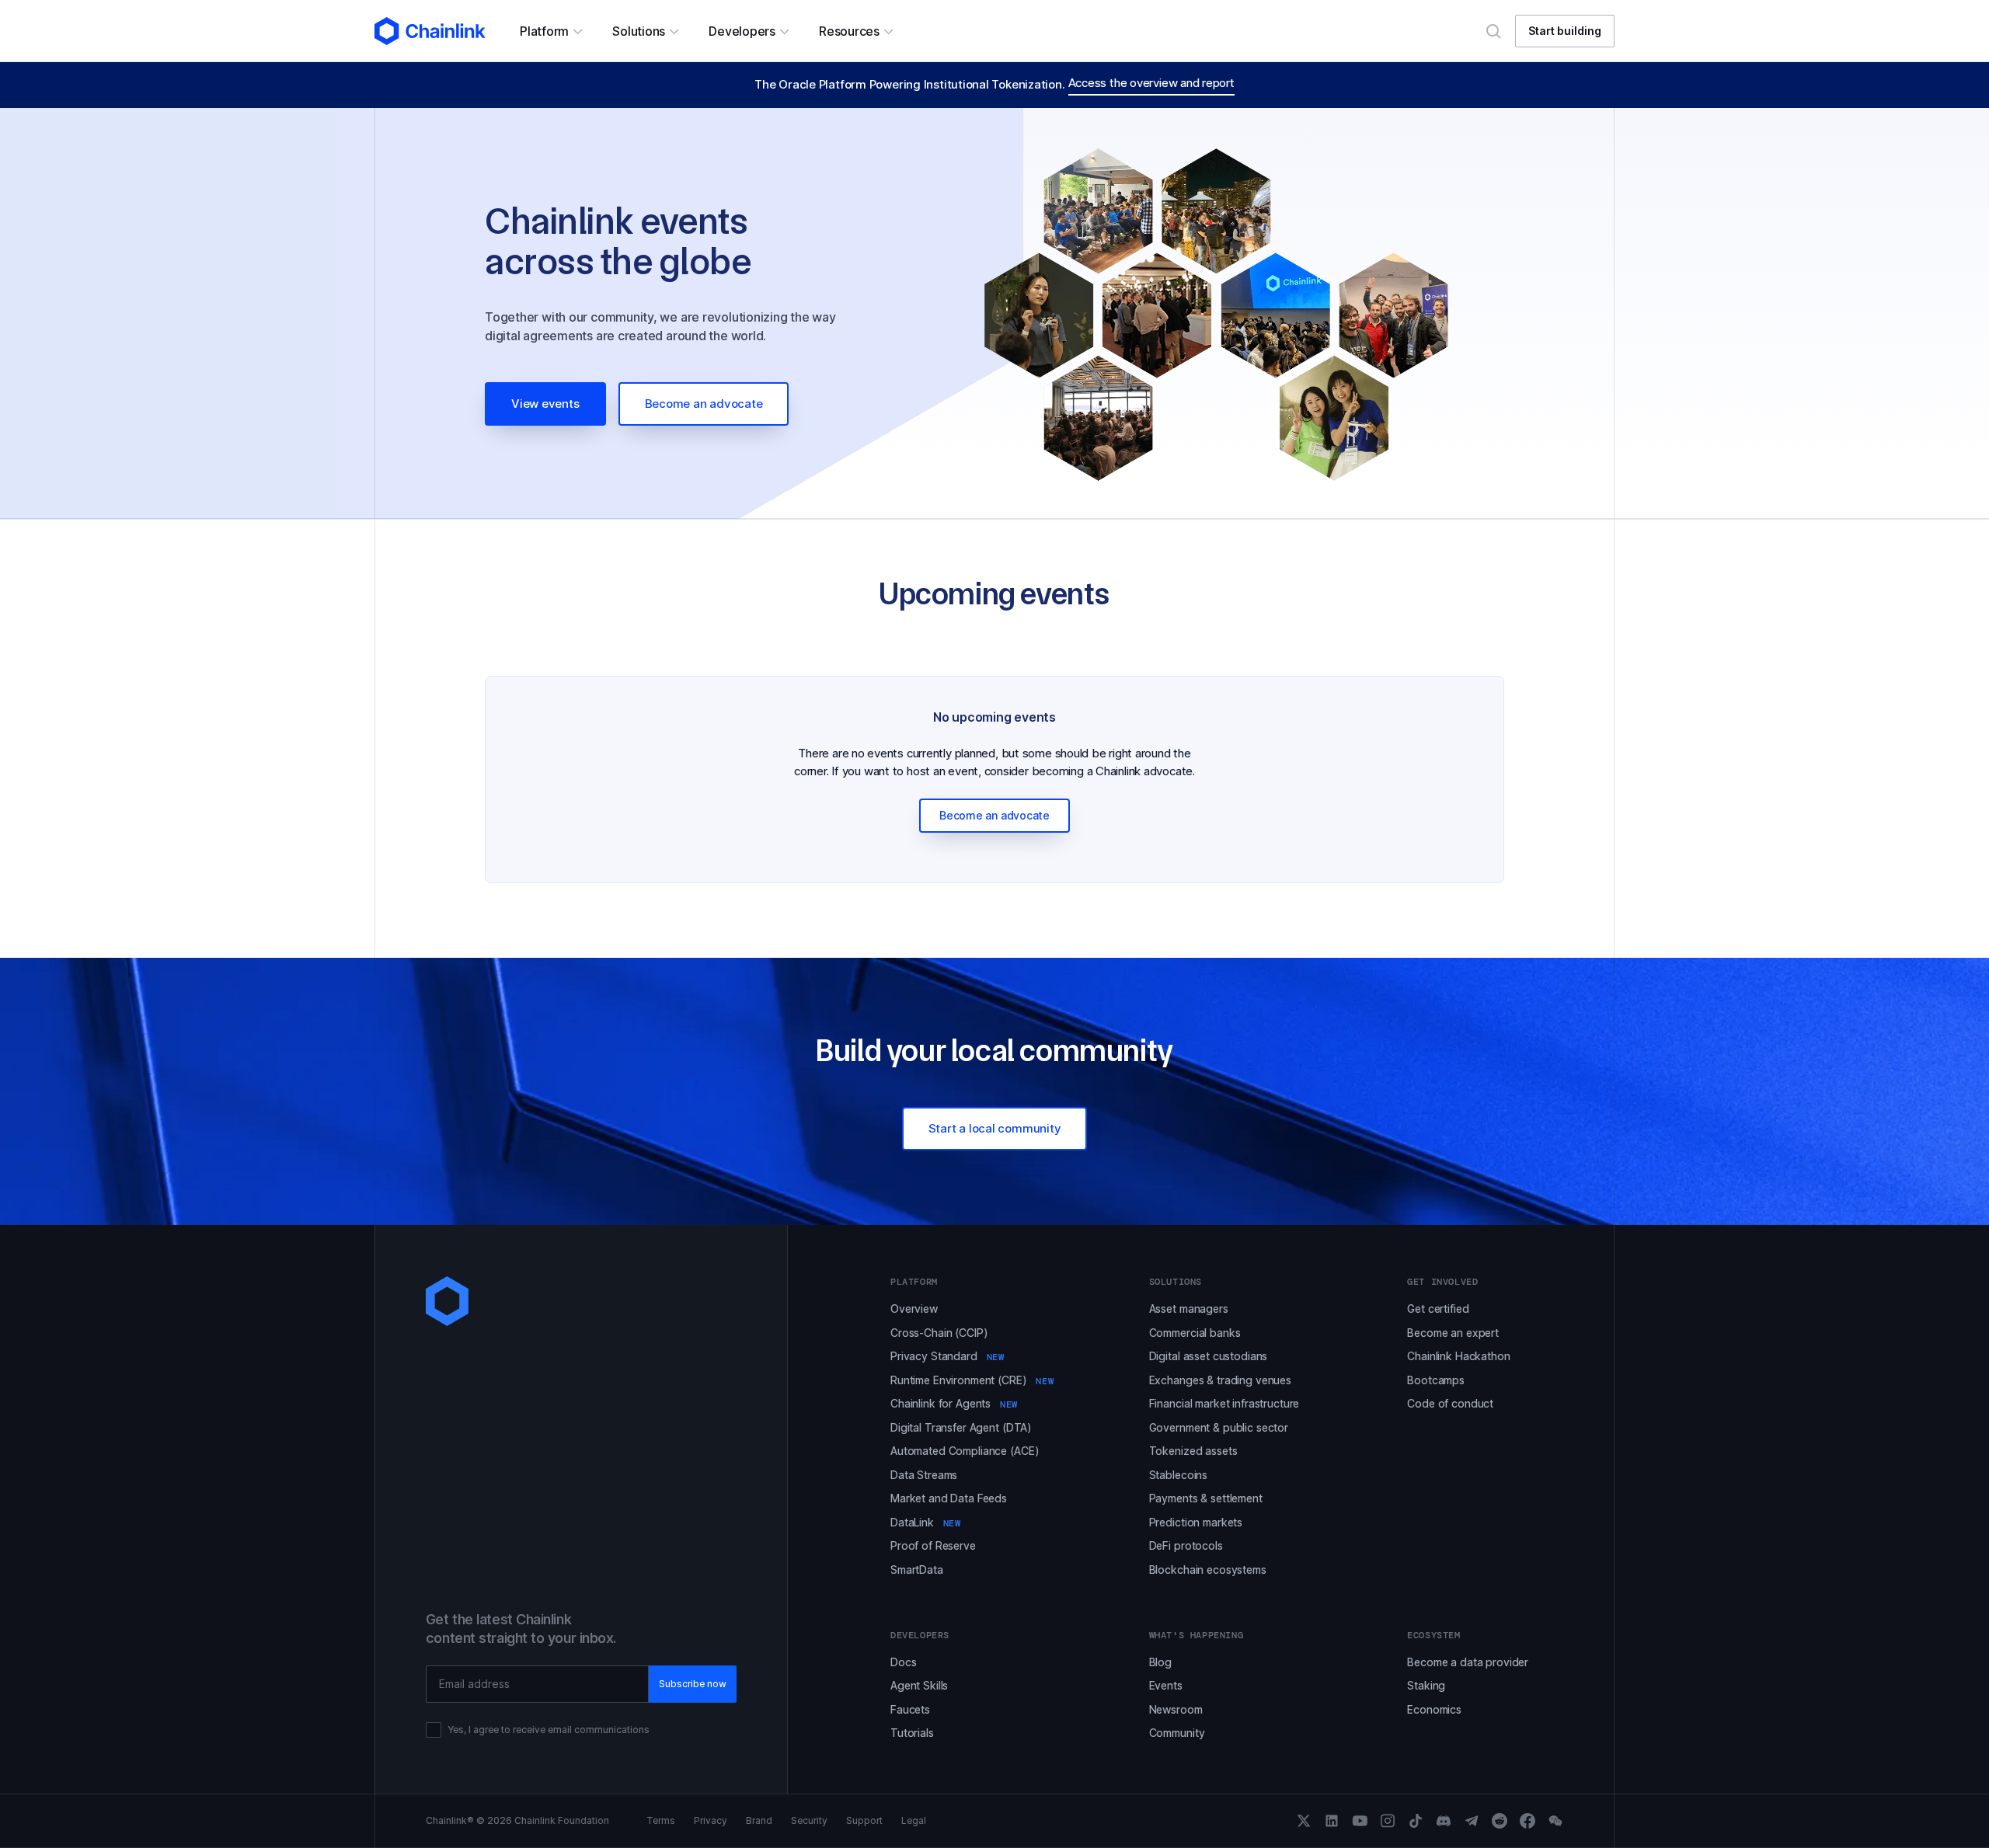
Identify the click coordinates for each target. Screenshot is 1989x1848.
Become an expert (1453, 1333)
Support (864, 1821)
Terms (661, 1821)
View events (545, 404)
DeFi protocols (1186, 1545)
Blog (1160, 1662)
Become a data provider (1468, 1662)
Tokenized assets (1193, 1451)
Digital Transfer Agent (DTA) (961, 1427)
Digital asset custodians (1209, 1356)
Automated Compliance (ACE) (965, 1451)
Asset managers (1189, 1309)
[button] (550, 31)
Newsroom (1176, 1709)
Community (1177, 1733)
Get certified (1438, 1309)
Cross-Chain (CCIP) (939, 1333)
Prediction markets (1196, 1522)
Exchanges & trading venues (1220, 1380)
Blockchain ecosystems (1208, 1570)
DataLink (926, 1522)
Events (1166, 1685)
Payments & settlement (1206, 1498)
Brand (759, 1821)
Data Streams (924, 1475)
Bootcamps (1436, 1380)
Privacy (711, 1821)
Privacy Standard (947, 1356)
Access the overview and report (1151, 83)
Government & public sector (1219, 1427)
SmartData (917, 1570)
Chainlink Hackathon (1458, 1356)
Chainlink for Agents (954, 1403)
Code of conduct (1450, 1403)
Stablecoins (1178, 1475)
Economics (1434, 1709)
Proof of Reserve (933, 1545)
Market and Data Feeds (949, 1498)
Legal (914, 1821)
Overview (914, 1309)
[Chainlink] (430, 31)
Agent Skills (919, 1685)
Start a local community (995, 1128)
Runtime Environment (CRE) (972, 1380)
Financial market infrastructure (1224, 1403)
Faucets (910, 1709)
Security (809, 1821)
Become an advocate (704, 404)
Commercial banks (1195, 1333)
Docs (903, 1662)
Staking (1426, 1685)
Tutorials (912, 1733)
